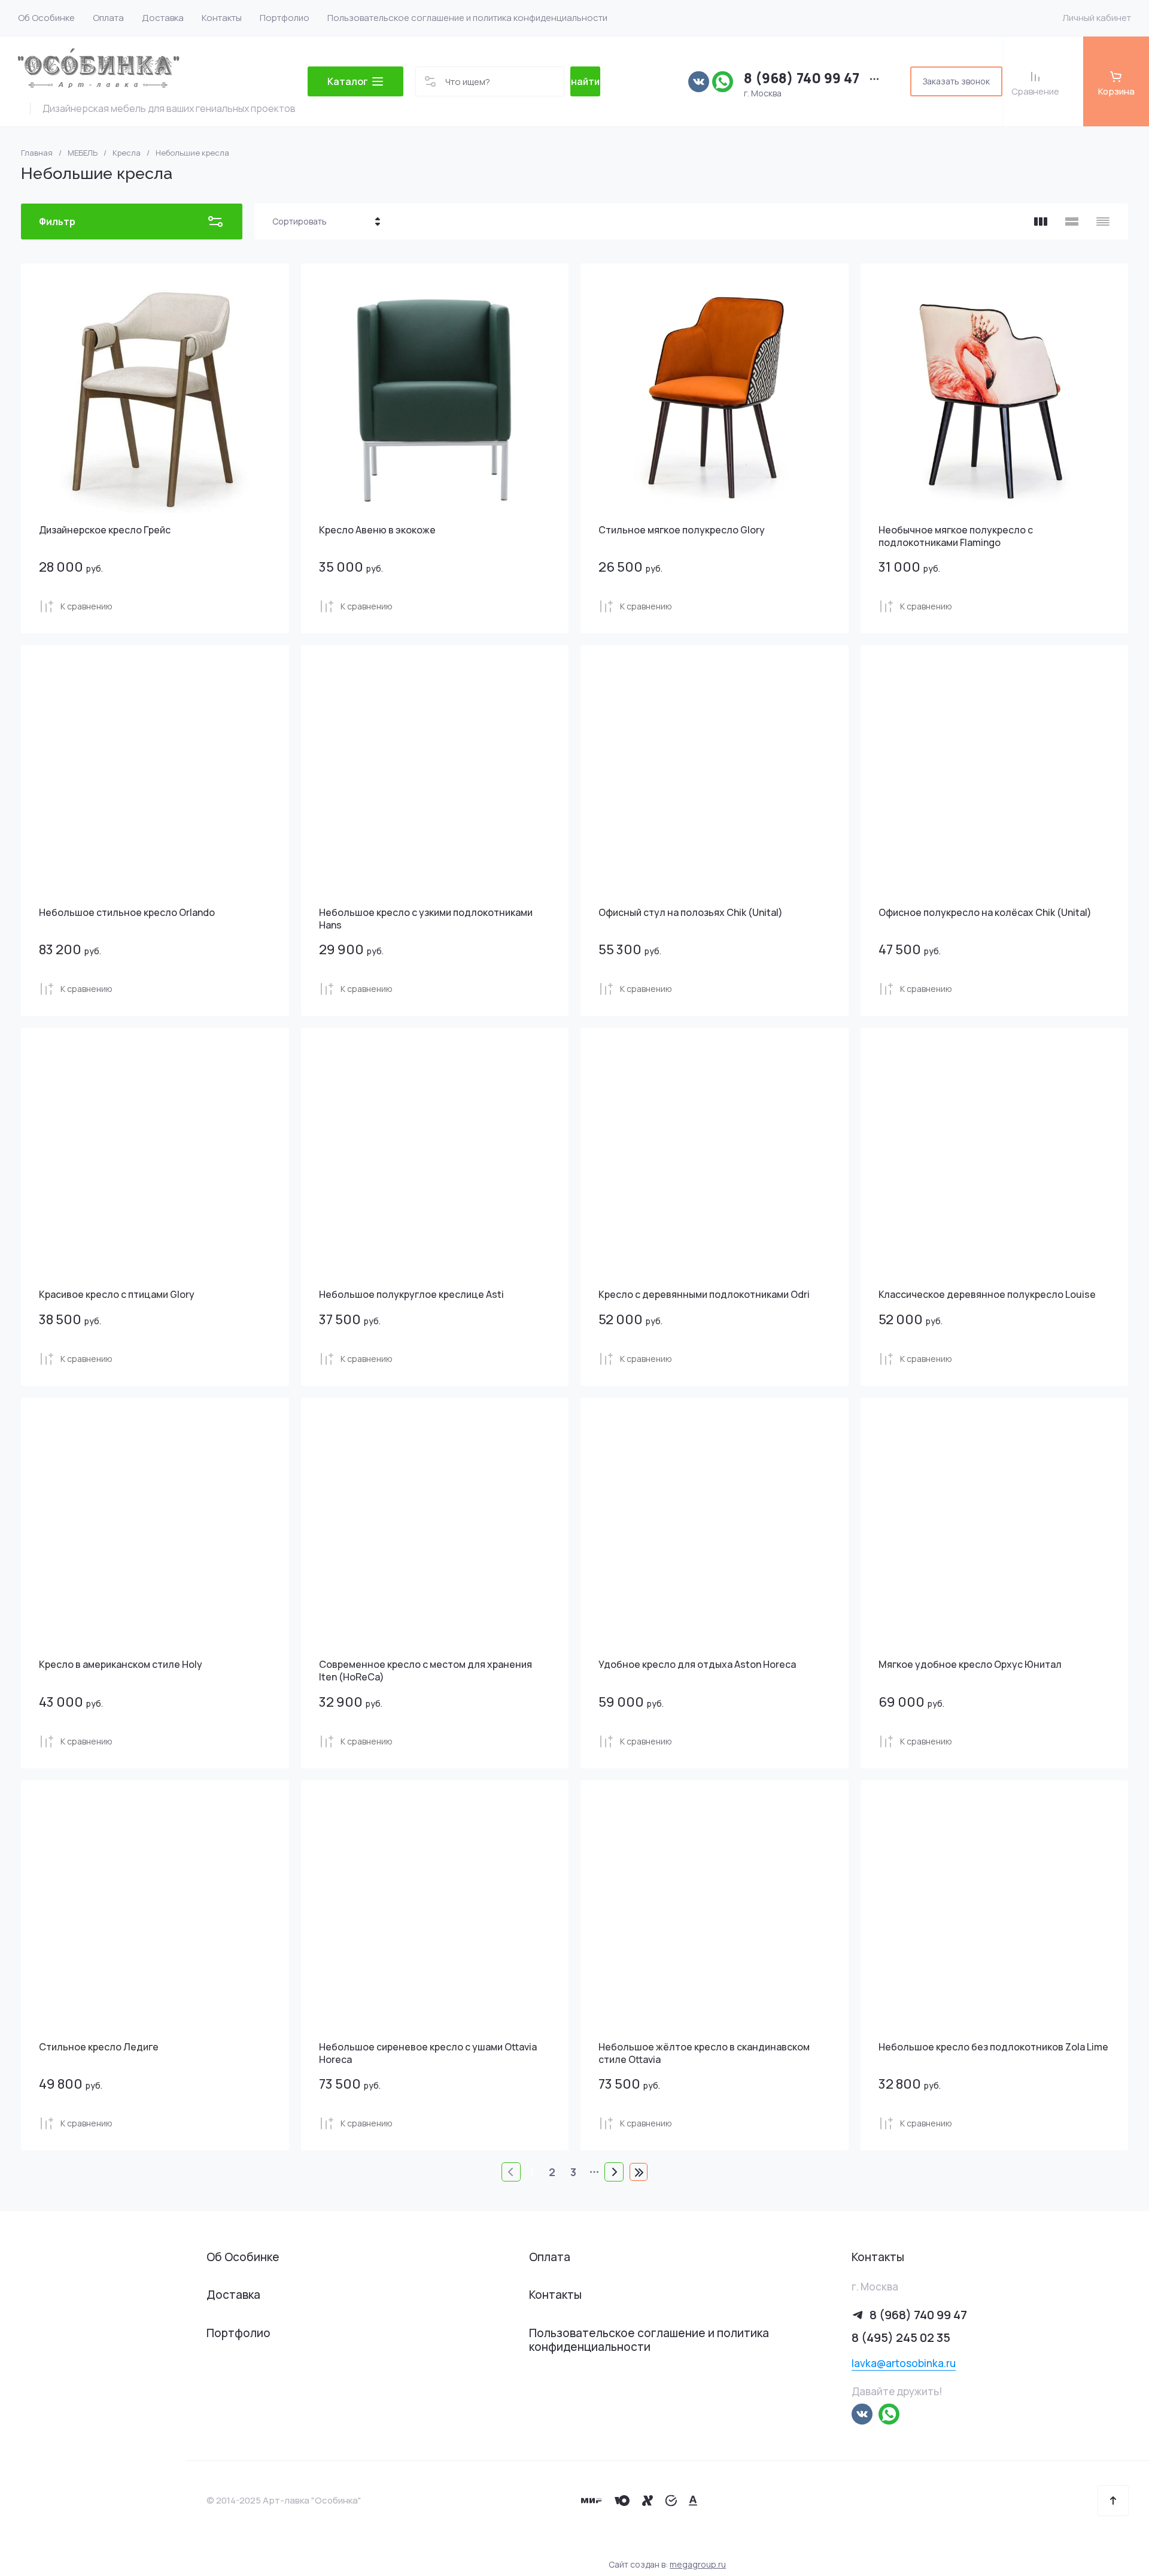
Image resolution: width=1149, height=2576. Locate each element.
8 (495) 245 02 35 (901, 2337)
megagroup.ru (698, 2564)
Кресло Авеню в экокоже (377, 530)
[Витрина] (1041, 222)
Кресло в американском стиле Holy (121, 1664)
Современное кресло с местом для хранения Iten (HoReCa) (425, 1671)
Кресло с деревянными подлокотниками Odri (704, 1294)
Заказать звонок (956, 81)
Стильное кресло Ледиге (99, 2047)
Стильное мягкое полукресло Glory (682, 530)
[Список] (1072, 222)
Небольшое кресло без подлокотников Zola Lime (993, 2047)
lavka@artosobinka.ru (904, 2363)
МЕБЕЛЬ (83, 153)
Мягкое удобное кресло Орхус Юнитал (970, 1664)
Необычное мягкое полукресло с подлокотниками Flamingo (956, 536)
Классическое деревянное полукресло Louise (987, 1294)
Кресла (127, 153)
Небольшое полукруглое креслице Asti (411, 1294)
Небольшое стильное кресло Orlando (127, 912)
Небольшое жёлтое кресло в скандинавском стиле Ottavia (704, 2053)
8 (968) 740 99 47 (802, 78)
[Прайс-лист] (1103, 222)
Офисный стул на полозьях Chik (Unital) (691, 912)
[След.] (614, 2172)
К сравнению (86, 606)
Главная (37, 153)
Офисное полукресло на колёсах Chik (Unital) (985, 912)
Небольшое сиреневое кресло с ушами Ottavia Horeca (428, 2053)
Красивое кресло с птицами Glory (117, 1294)
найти (585, 81)
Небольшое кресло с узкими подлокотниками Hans (426, 919)
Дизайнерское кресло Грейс (105, 530)
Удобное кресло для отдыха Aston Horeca (697, 1664)
